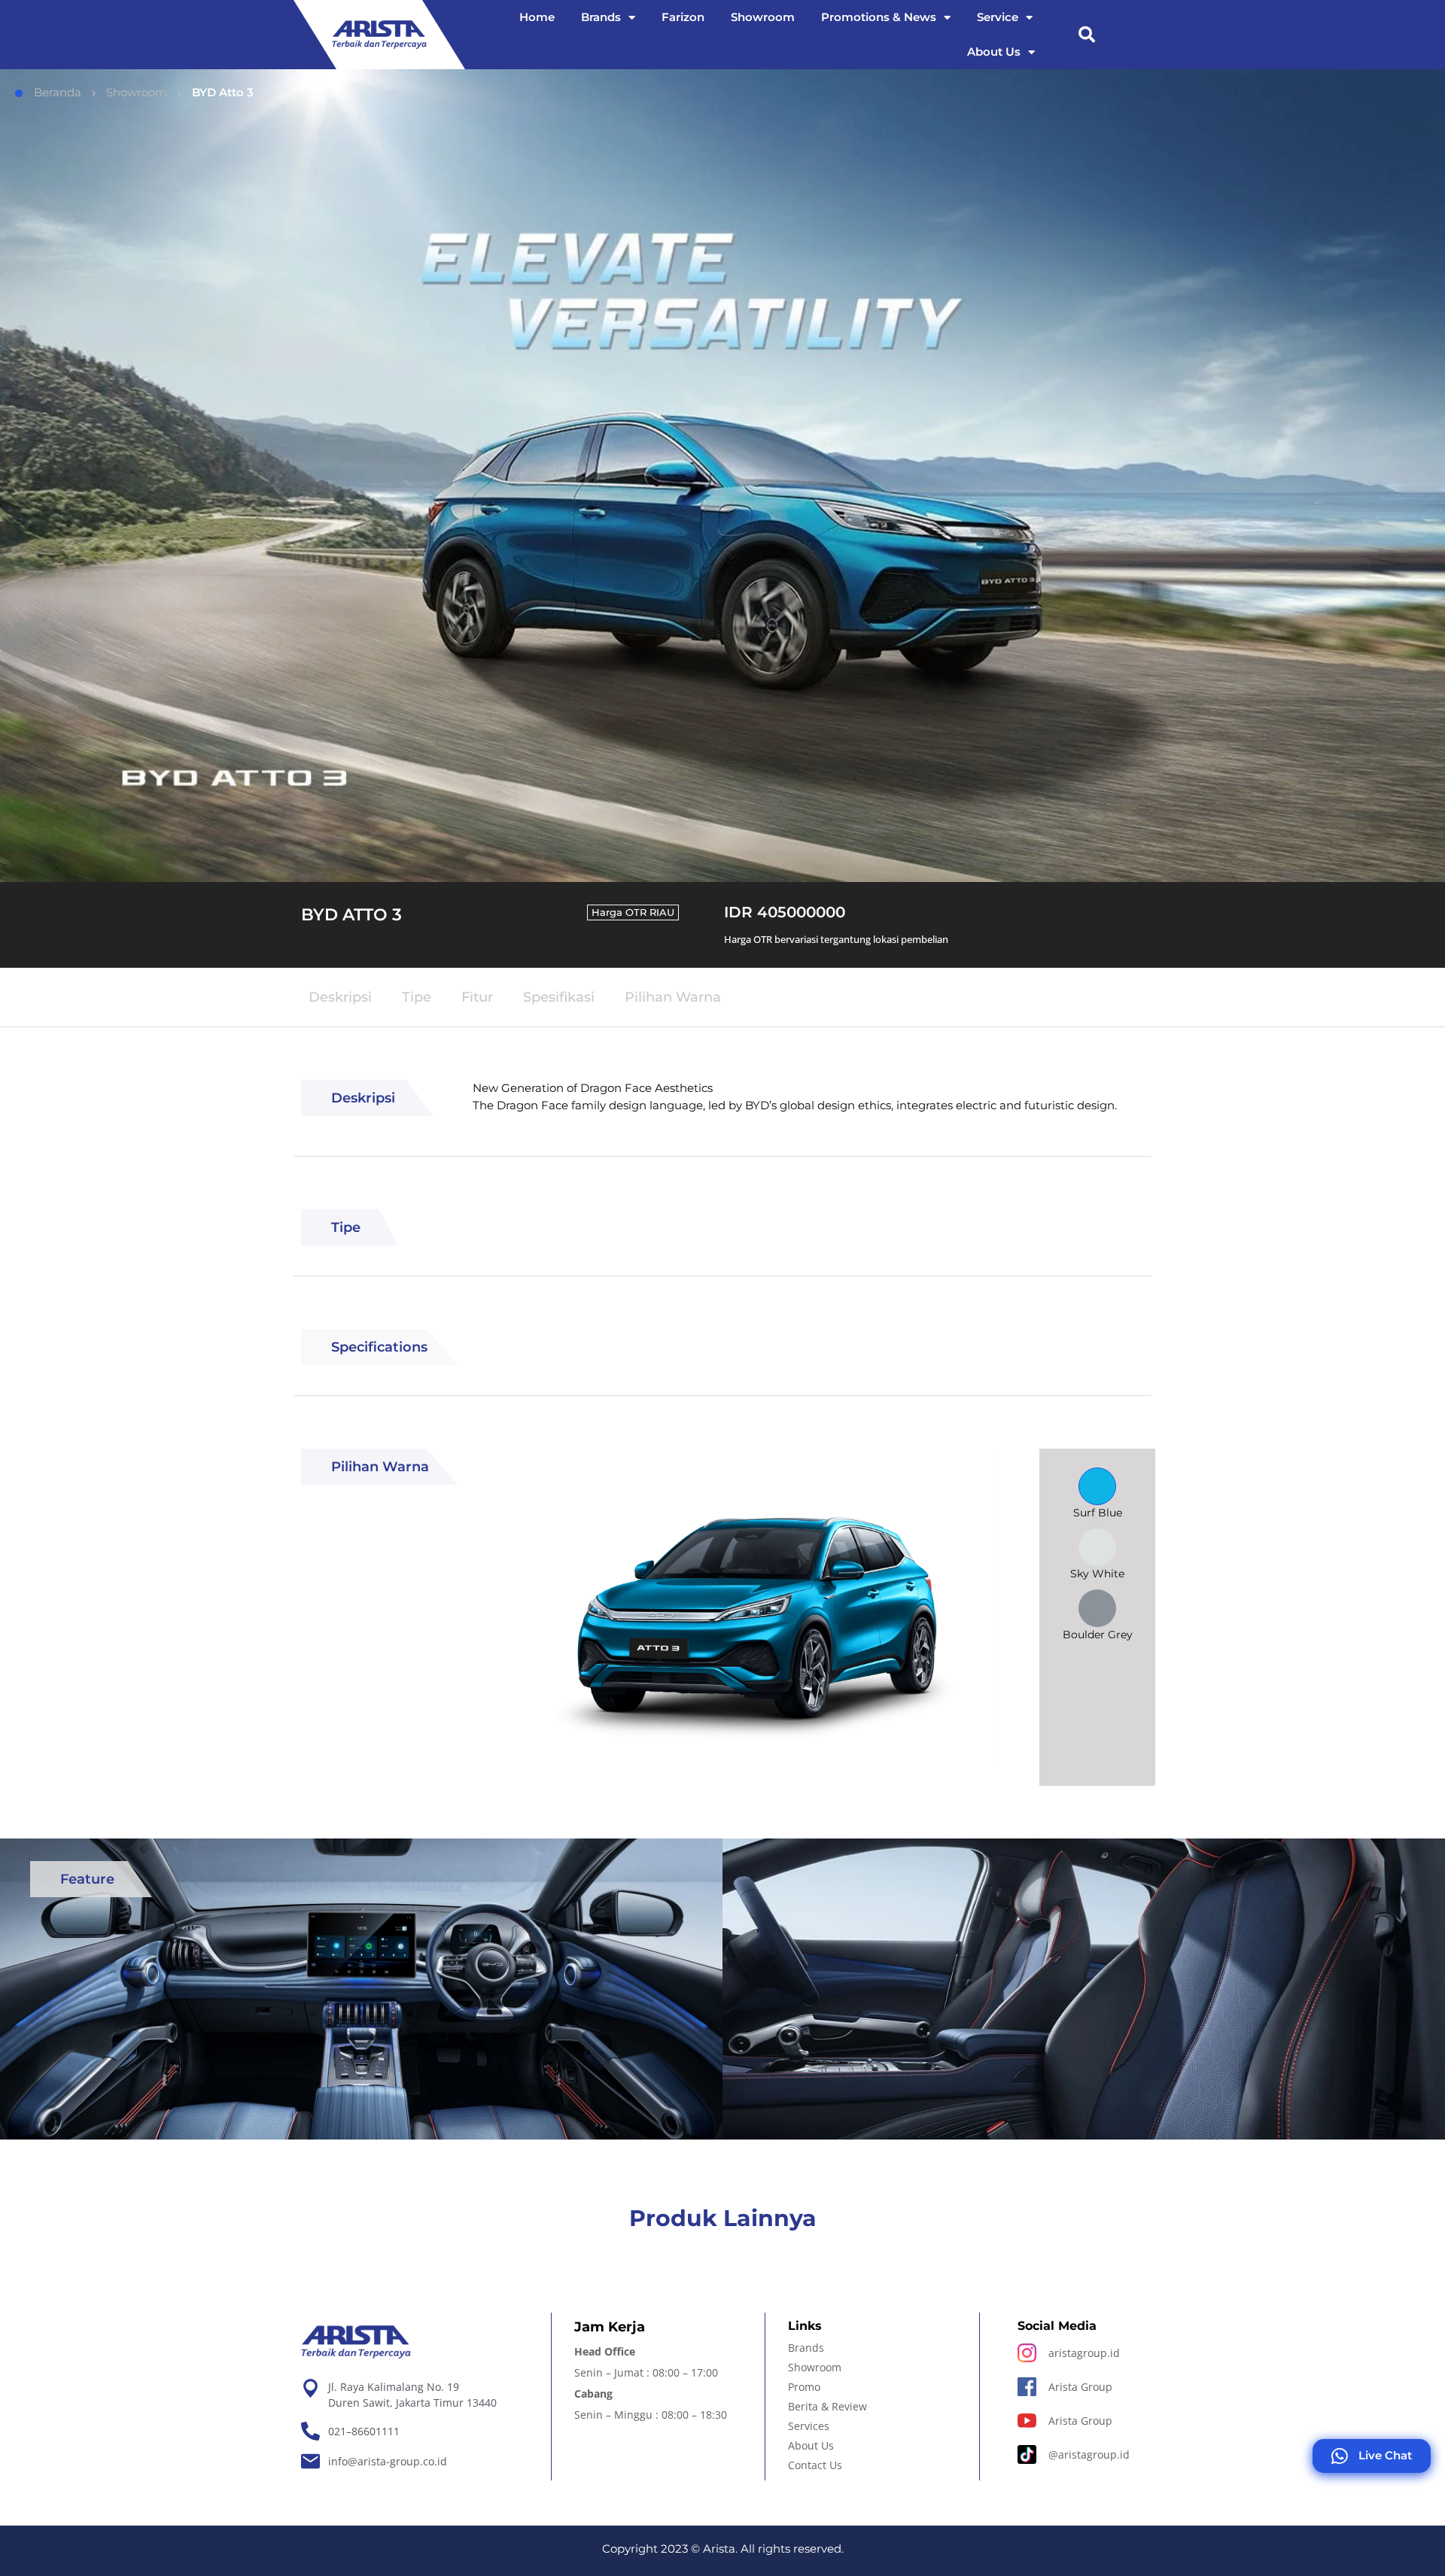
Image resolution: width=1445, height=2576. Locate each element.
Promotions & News (879, 17)
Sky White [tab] (1097, 1574)
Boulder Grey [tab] (1098, 1635)
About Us (994, 52)
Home (537, 17)
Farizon (683, 17)
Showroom (763, 17)
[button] (1087, 35)
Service (998, 17)
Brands (601, 17)
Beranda (58, 92)
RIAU (662, 912)
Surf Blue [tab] (1098, 1513)
